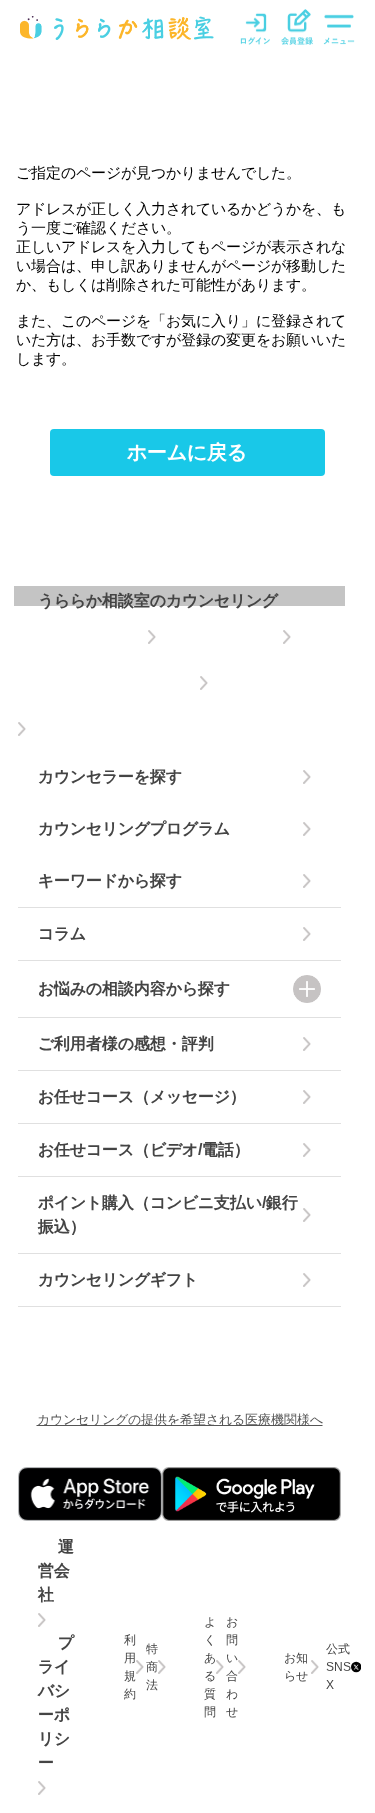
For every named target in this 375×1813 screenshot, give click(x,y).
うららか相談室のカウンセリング (158, 600)
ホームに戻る (187, 452)
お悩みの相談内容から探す (134, 988)
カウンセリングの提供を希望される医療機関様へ (180, 1419)
